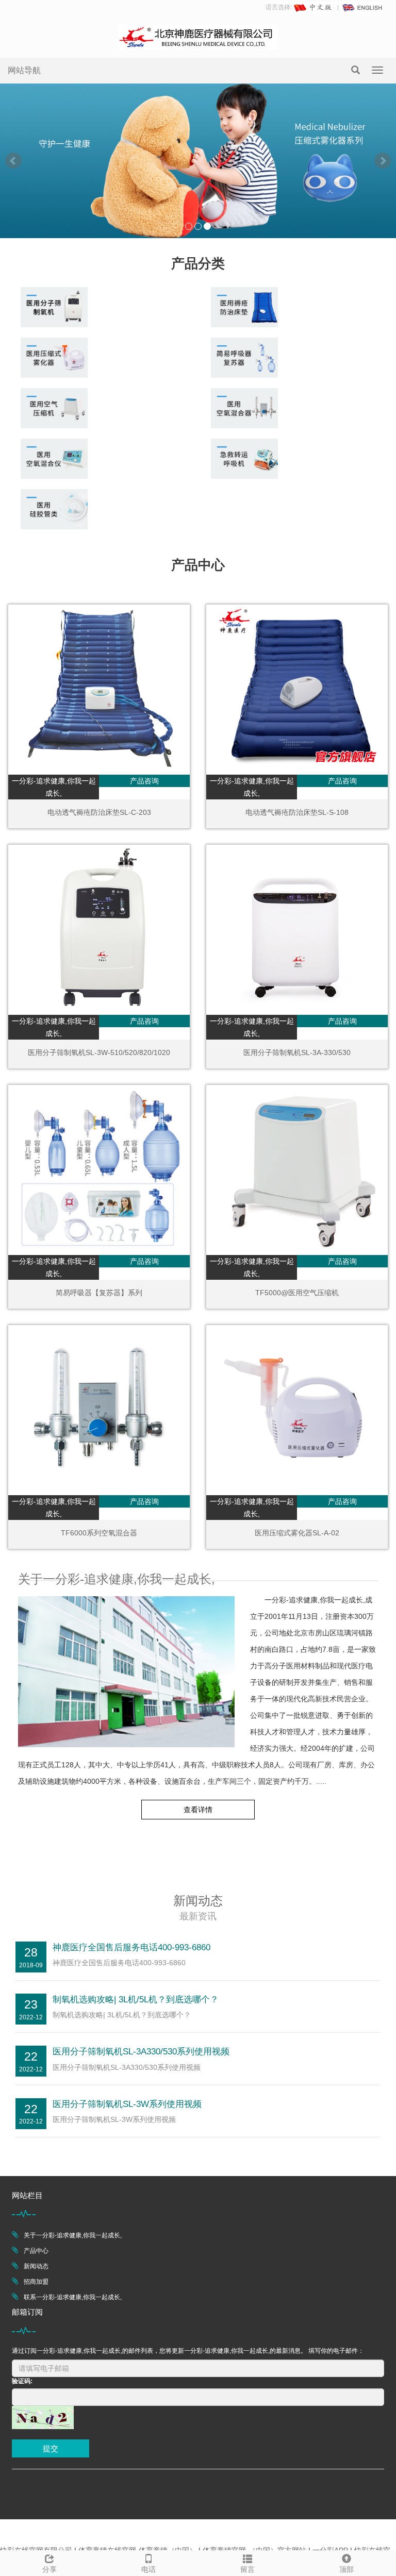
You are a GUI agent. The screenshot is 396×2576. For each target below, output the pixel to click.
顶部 (346, 2569)
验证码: (22, 2381)
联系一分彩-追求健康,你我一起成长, (73, 2297)
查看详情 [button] (198, 1810)
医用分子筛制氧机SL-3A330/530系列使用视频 (141, 2052)
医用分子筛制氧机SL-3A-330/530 (297, 1052)
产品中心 (36, 2251)
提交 (51, 2448)
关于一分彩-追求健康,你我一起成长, (73, 2235)
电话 (148, 2569)
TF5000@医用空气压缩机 (297, 1293)
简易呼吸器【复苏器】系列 (99, 1293)
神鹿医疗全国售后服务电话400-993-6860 (131, 1947)
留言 (247, 2569)
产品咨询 (144, 781)
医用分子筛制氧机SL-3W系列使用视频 (127, 2104)
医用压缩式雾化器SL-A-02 (297, 1533)
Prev (13, 161)
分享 (49, 2569)
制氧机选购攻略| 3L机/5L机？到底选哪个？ (136, 2000)
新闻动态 (36, 2266)
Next (383, 161)
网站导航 (24, 70)
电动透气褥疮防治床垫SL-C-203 (99, 812)
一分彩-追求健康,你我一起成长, (54, 787)
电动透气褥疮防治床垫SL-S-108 (297, 812)
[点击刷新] (43, 2418)
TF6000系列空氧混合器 (99, 1533)
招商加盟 (36, 2282)
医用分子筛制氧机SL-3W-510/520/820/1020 (99, 1052)
